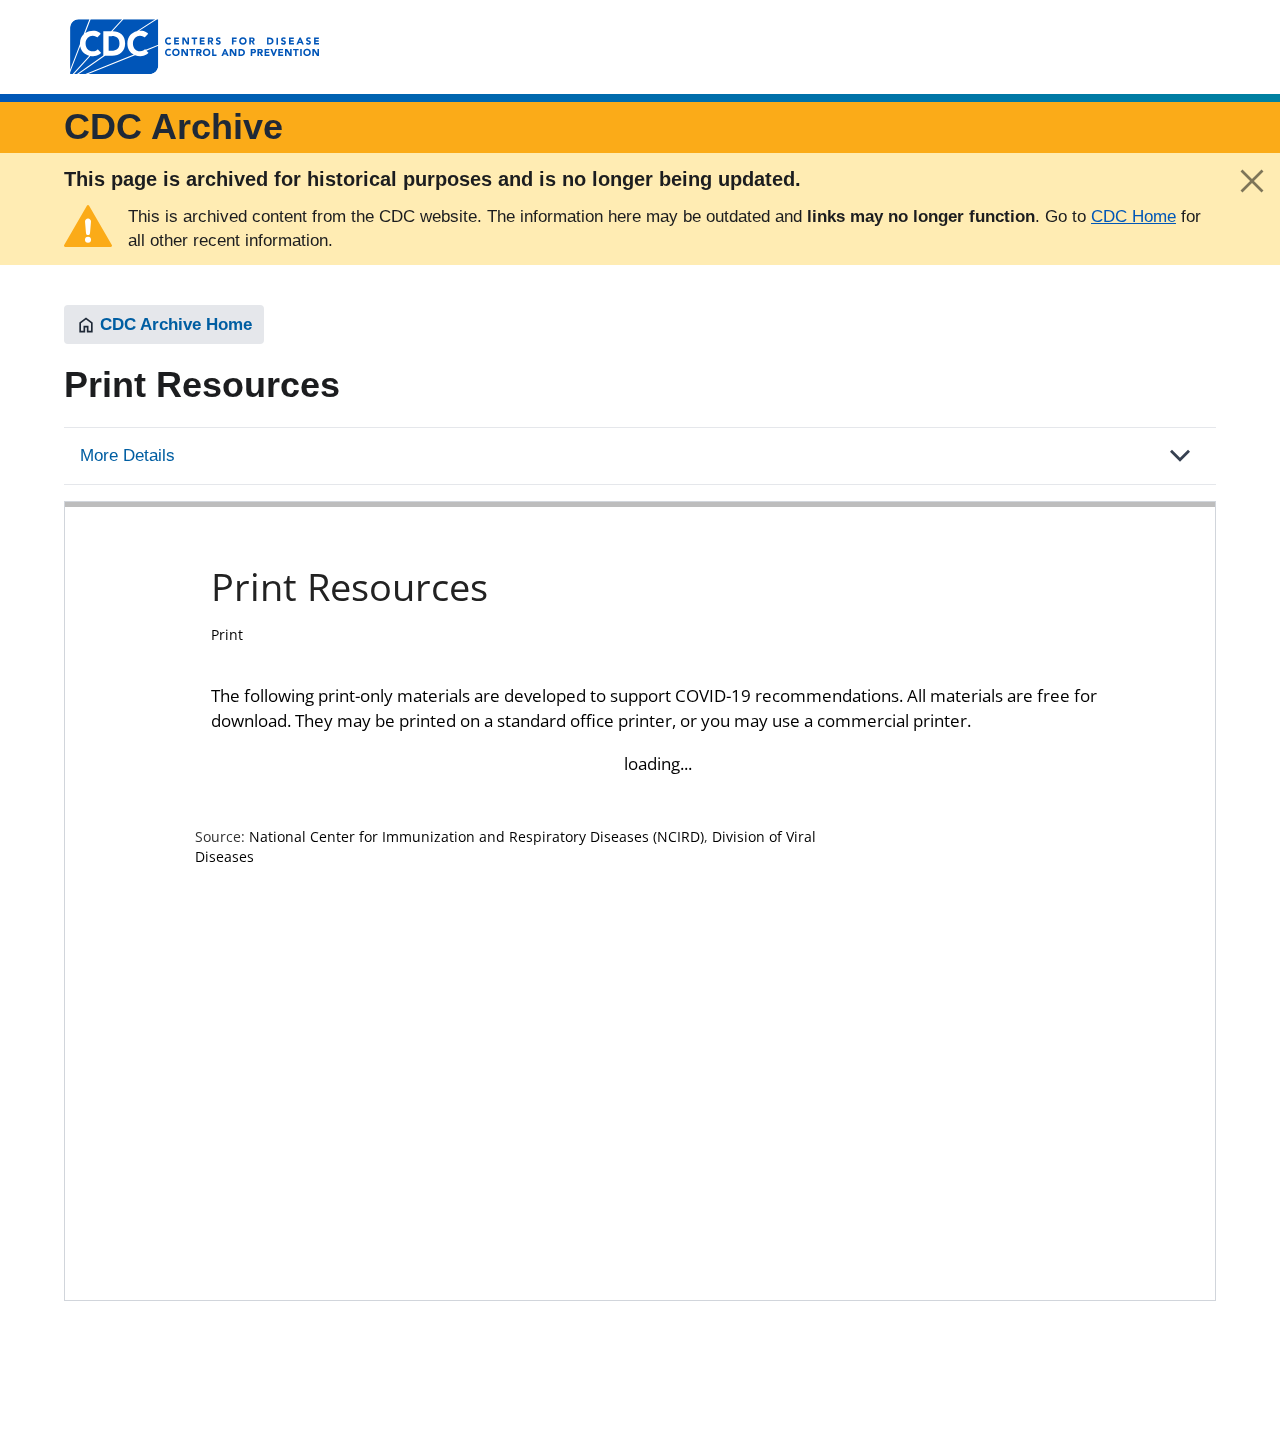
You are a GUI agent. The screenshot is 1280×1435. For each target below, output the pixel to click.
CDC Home (1133, 216)
